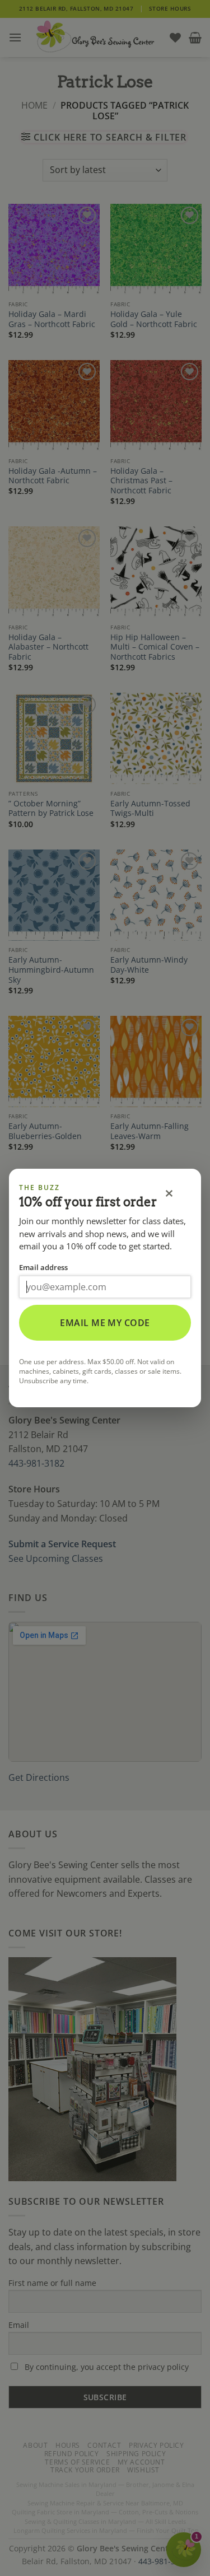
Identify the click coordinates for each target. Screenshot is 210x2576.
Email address (43, 1267)
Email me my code (105, 1323)
